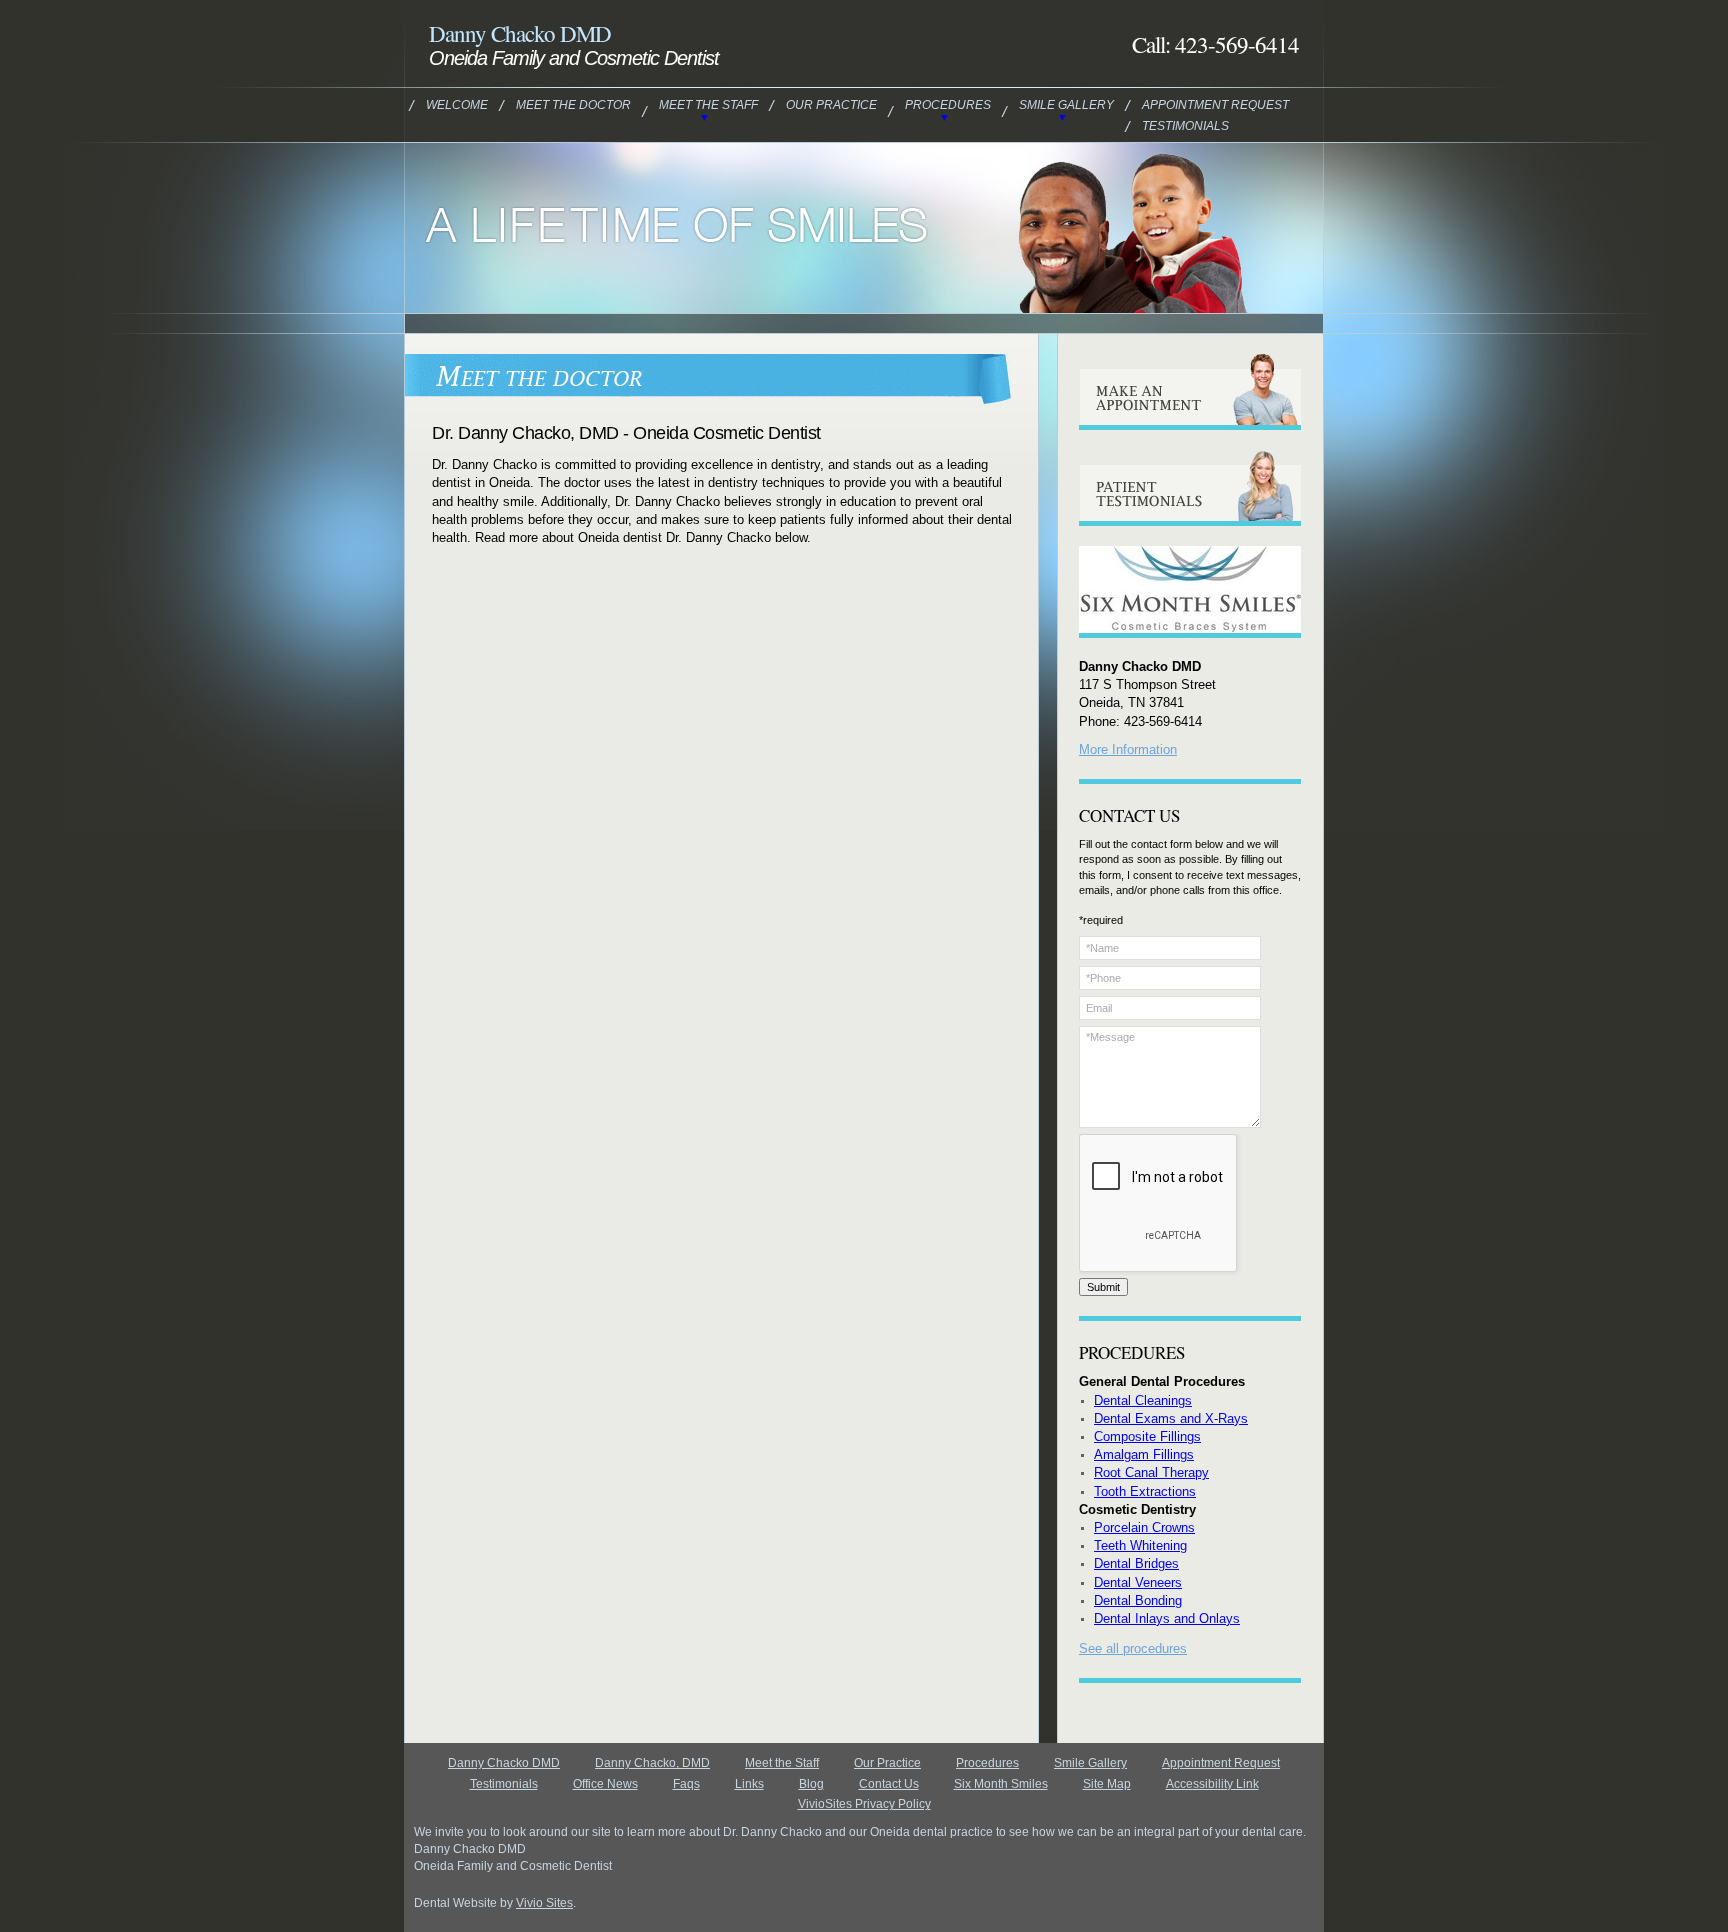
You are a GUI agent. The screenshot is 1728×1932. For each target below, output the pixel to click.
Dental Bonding (1138, 1600)
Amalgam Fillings (1144, 1454)
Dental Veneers (1138, 1582)
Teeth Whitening (1140, 1545)
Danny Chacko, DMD (652, 1763)
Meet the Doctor (573, 105)
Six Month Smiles (1001, 1784)
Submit (1103, 1287)
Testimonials (1185, 126)
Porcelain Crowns (1144, 1527)
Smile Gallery (1066, 105)
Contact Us (889, 1784)
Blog (811, 1784)
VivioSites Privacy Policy (864, 1804)
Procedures (948, 105)
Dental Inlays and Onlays (1167, 1618)
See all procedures (1133, 1648)
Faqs (686, 1784)
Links (749, 1784)
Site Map (1107, 1784)
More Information (1128, 749)
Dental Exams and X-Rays (1171, 1418)
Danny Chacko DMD (504, 1763)
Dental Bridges (1136, 1563)
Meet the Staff (708, 105)
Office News (605, 1784)
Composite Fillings (1147, 1436)
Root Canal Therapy (1151, 1472)
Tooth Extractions (1145, 1491)
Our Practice (831, 105)
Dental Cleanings (1143, 1400)
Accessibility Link (1212, 1784)
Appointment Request (1215, 105)
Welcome (457, 105)
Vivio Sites (544, 1903)
